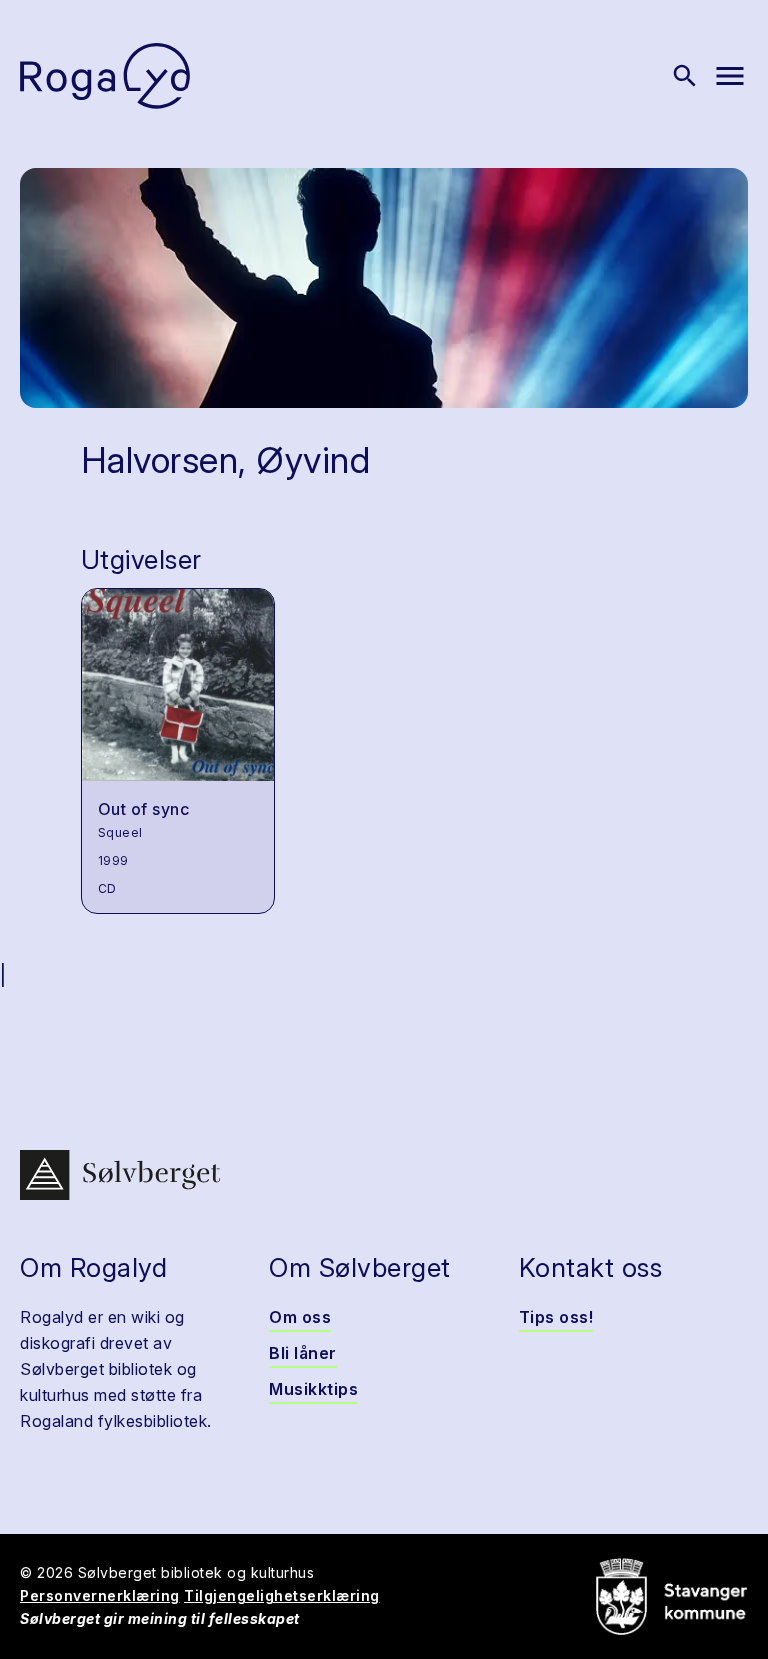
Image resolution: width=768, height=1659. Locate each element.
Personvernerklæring (100, 1595)
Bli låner (303, 1353)
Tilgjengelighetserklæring (282, 1595)
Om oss (300, 1317)
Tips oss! (556, 1317)
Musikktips (313, 1389)
